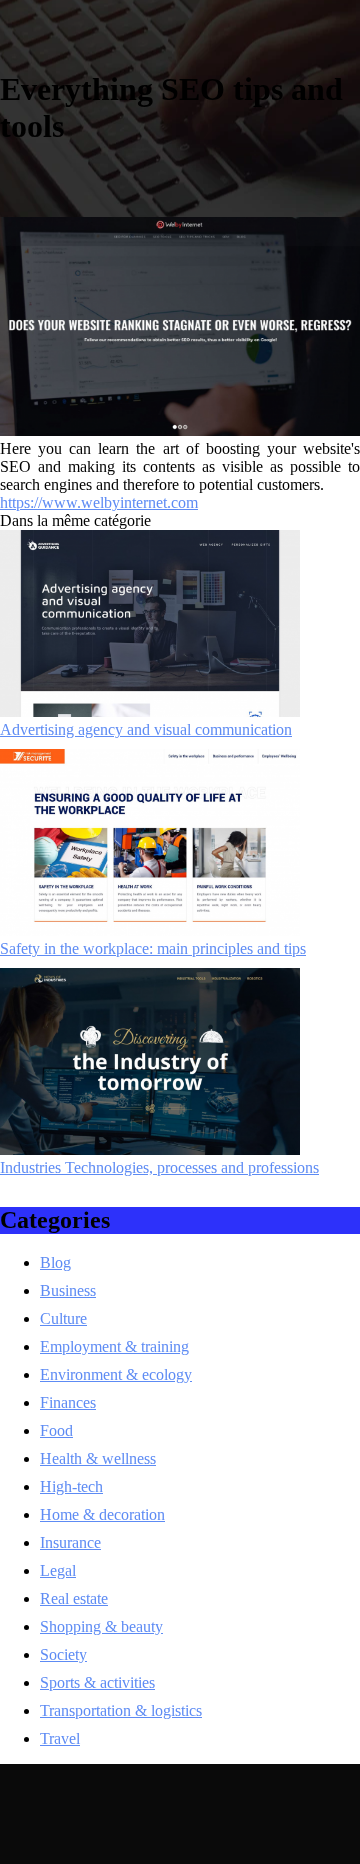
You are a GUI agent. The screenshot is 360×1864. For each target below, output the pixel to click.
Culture (63, 1318)
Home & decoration (102, 1514)
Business (68, 1290)
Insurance (70, 1542)
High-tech (71, 1486)
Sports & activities (97, 1682)
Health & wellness (98, 1458)
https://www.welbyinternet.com (99, 502)
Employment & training (114, 1346)
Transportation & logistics (121, 1710)
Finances (68, 1402)
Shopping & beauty (101, 1626)
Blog (55, 1262)
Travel (60, 1738)
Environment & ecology (116, 1374)
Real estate (74, 1598)
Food (56, 1430)
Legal (58, 1570)
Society (63, 1654)
